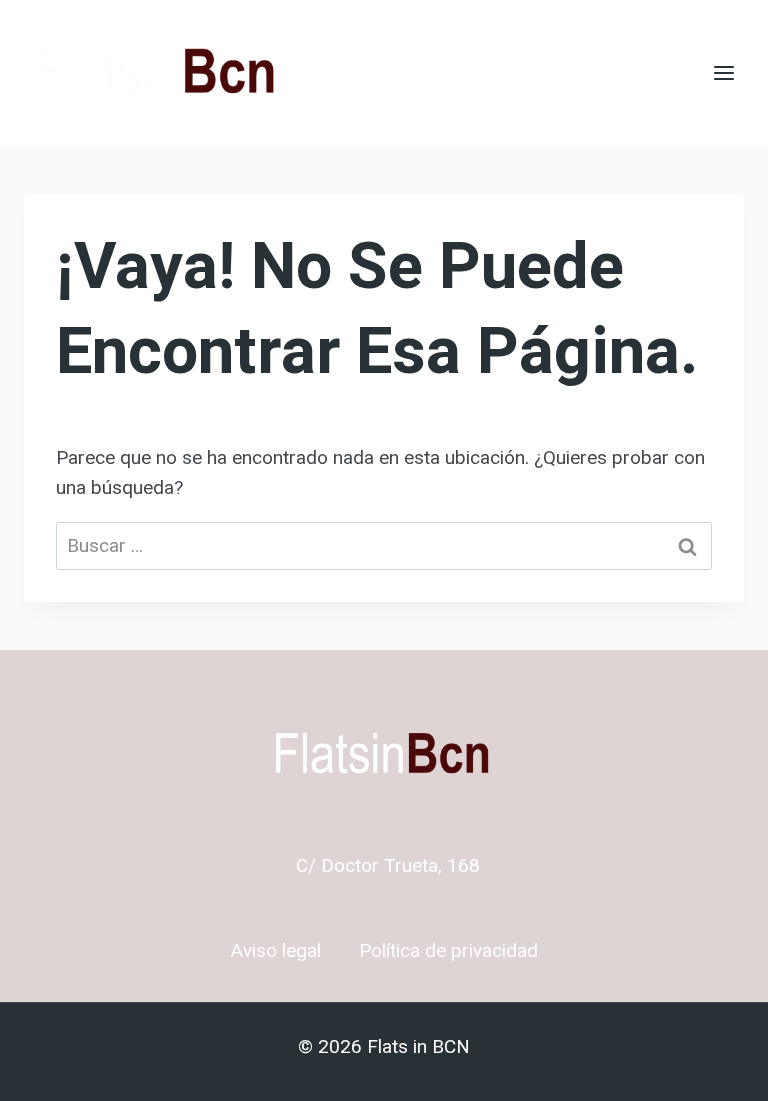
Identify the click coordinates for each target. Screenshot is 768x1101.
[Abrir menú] (723, 72)
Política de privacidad (448, 951)
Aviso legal (276, 951)
